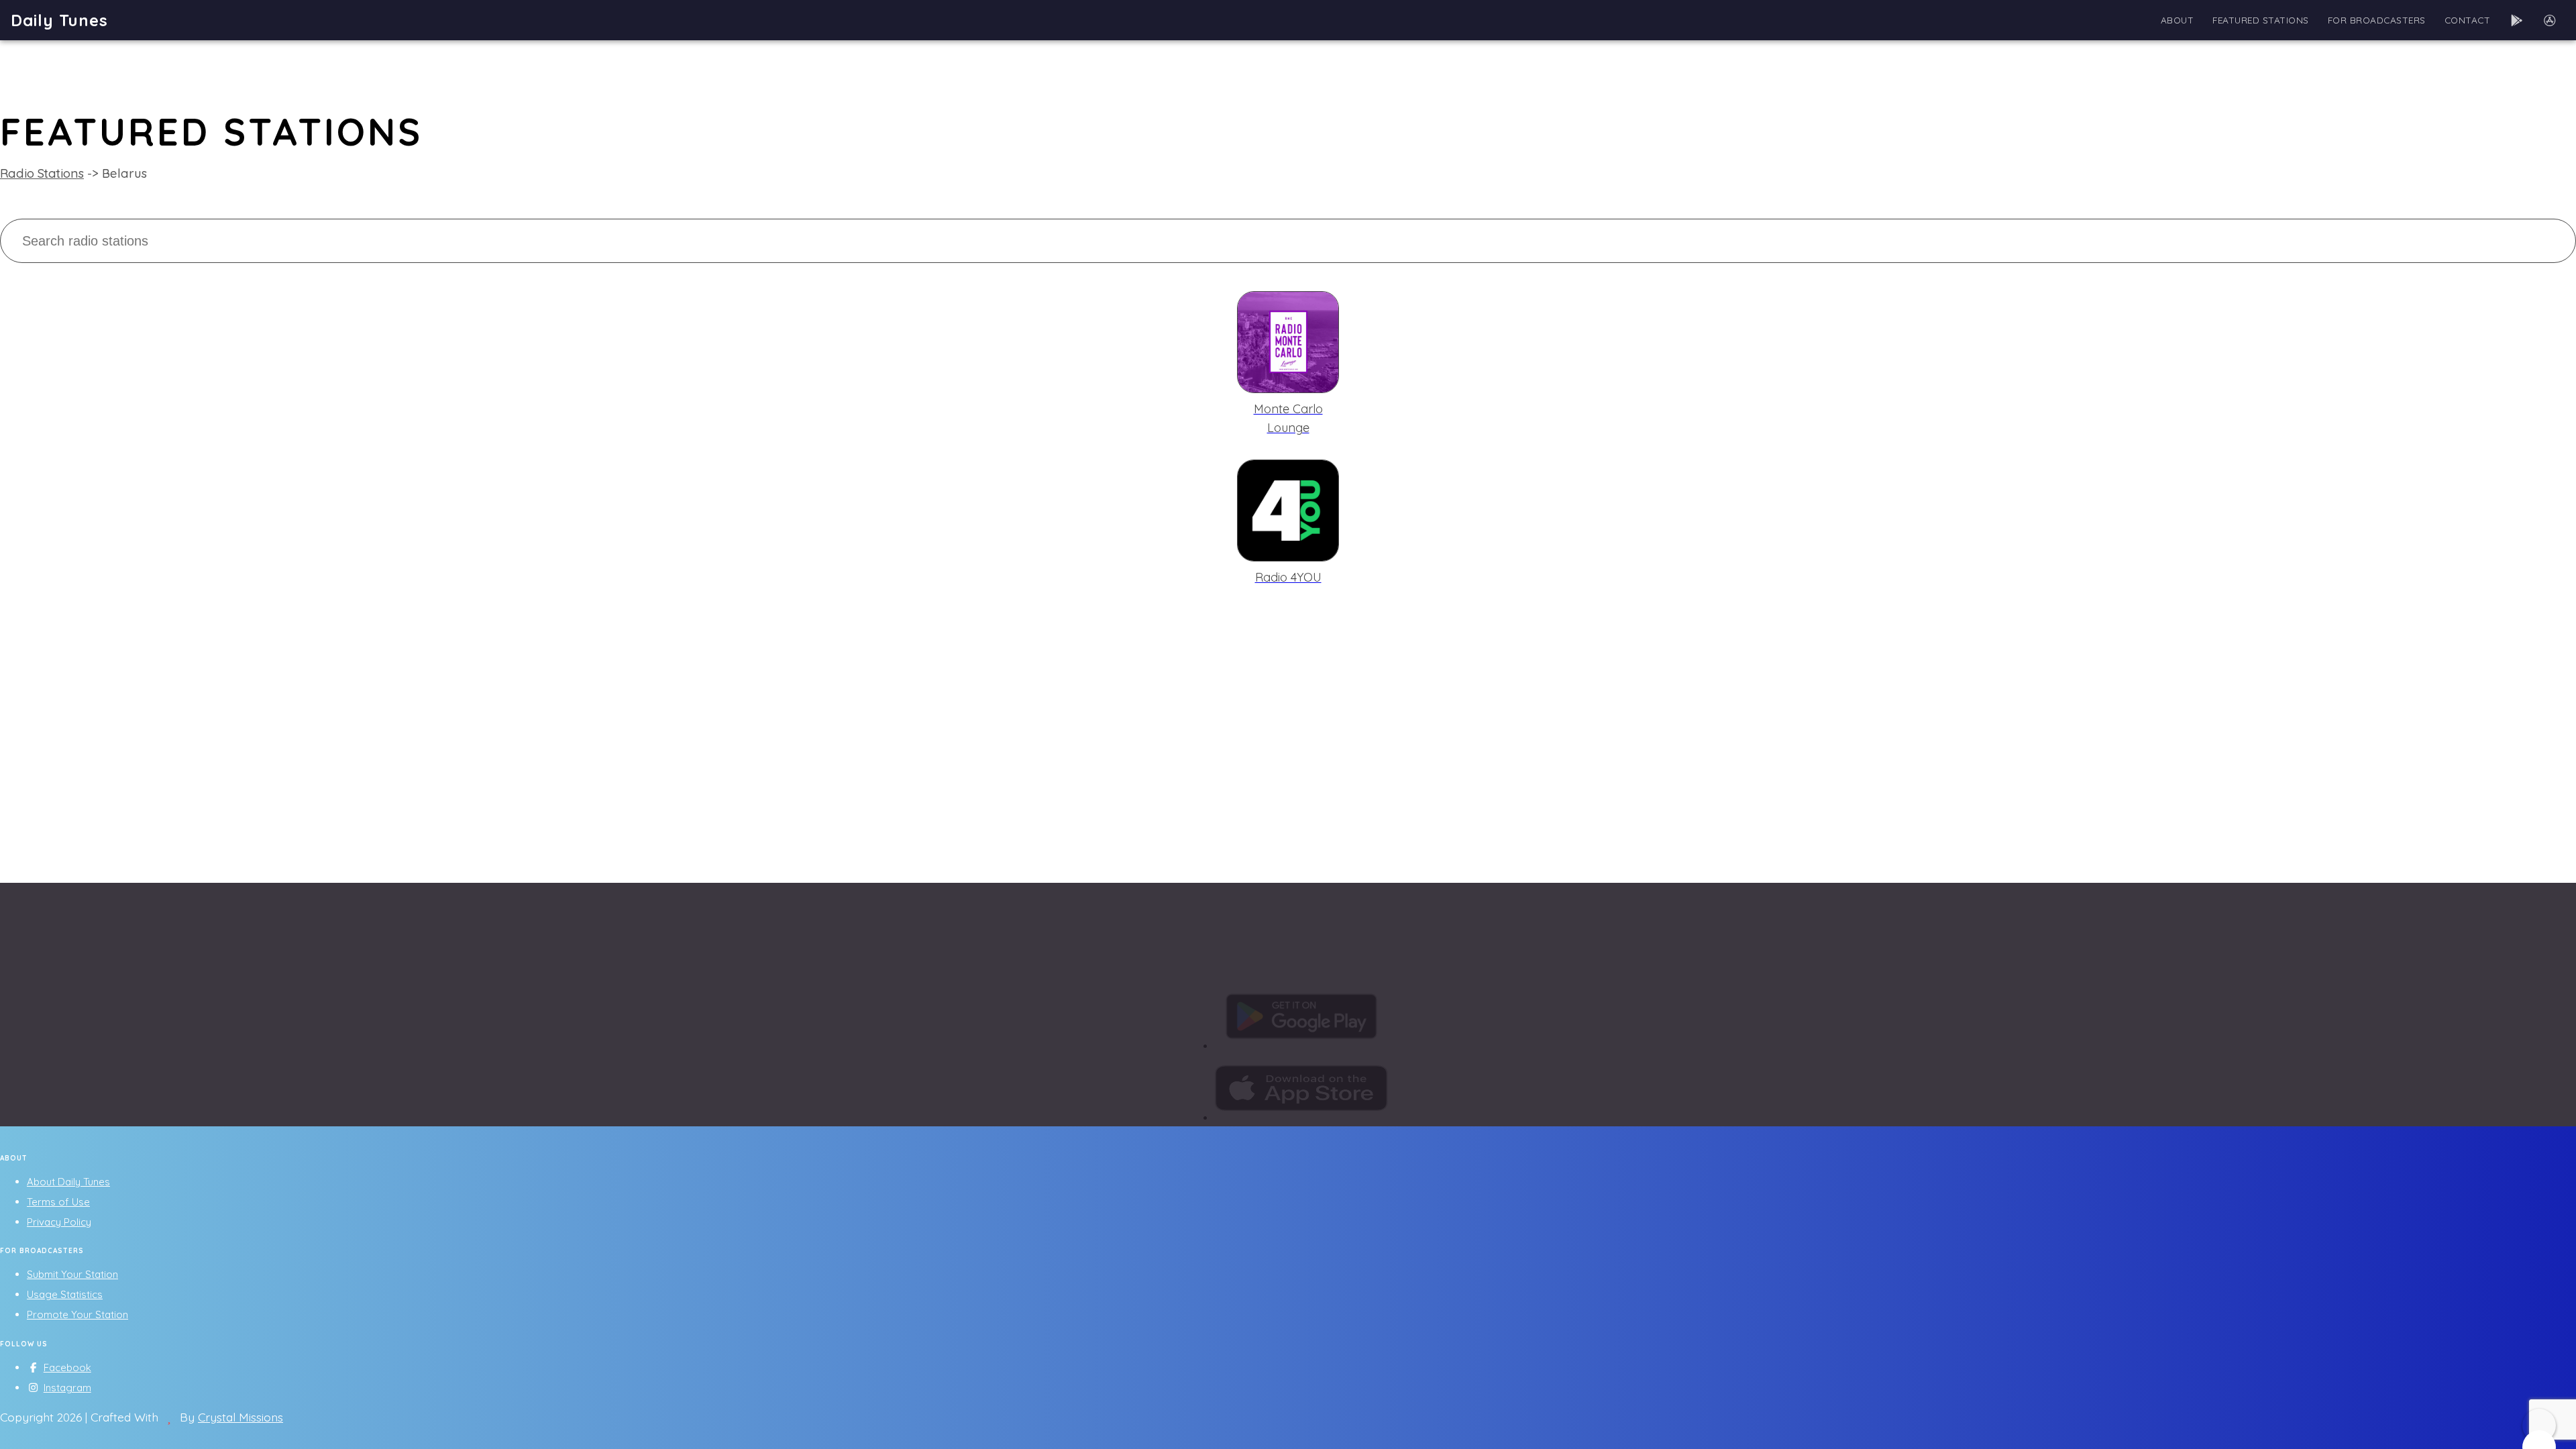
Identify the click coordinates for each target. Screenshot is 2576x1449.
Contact (2468, 20)
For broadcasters (2377, 20)
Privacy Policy (59, 1222)
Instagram (67, 1388)
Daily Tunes (59, 20)
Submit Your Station (72, 1274)
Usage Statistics (65, 1294)
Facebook (67, 1367)
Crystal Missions (240, 1417)
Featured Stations (2261, 20)
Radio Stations (42, 173)
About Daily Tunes (68, 1182)
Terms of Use (58, 1202)
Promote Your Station (77, 1314)
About (2178, 20)
